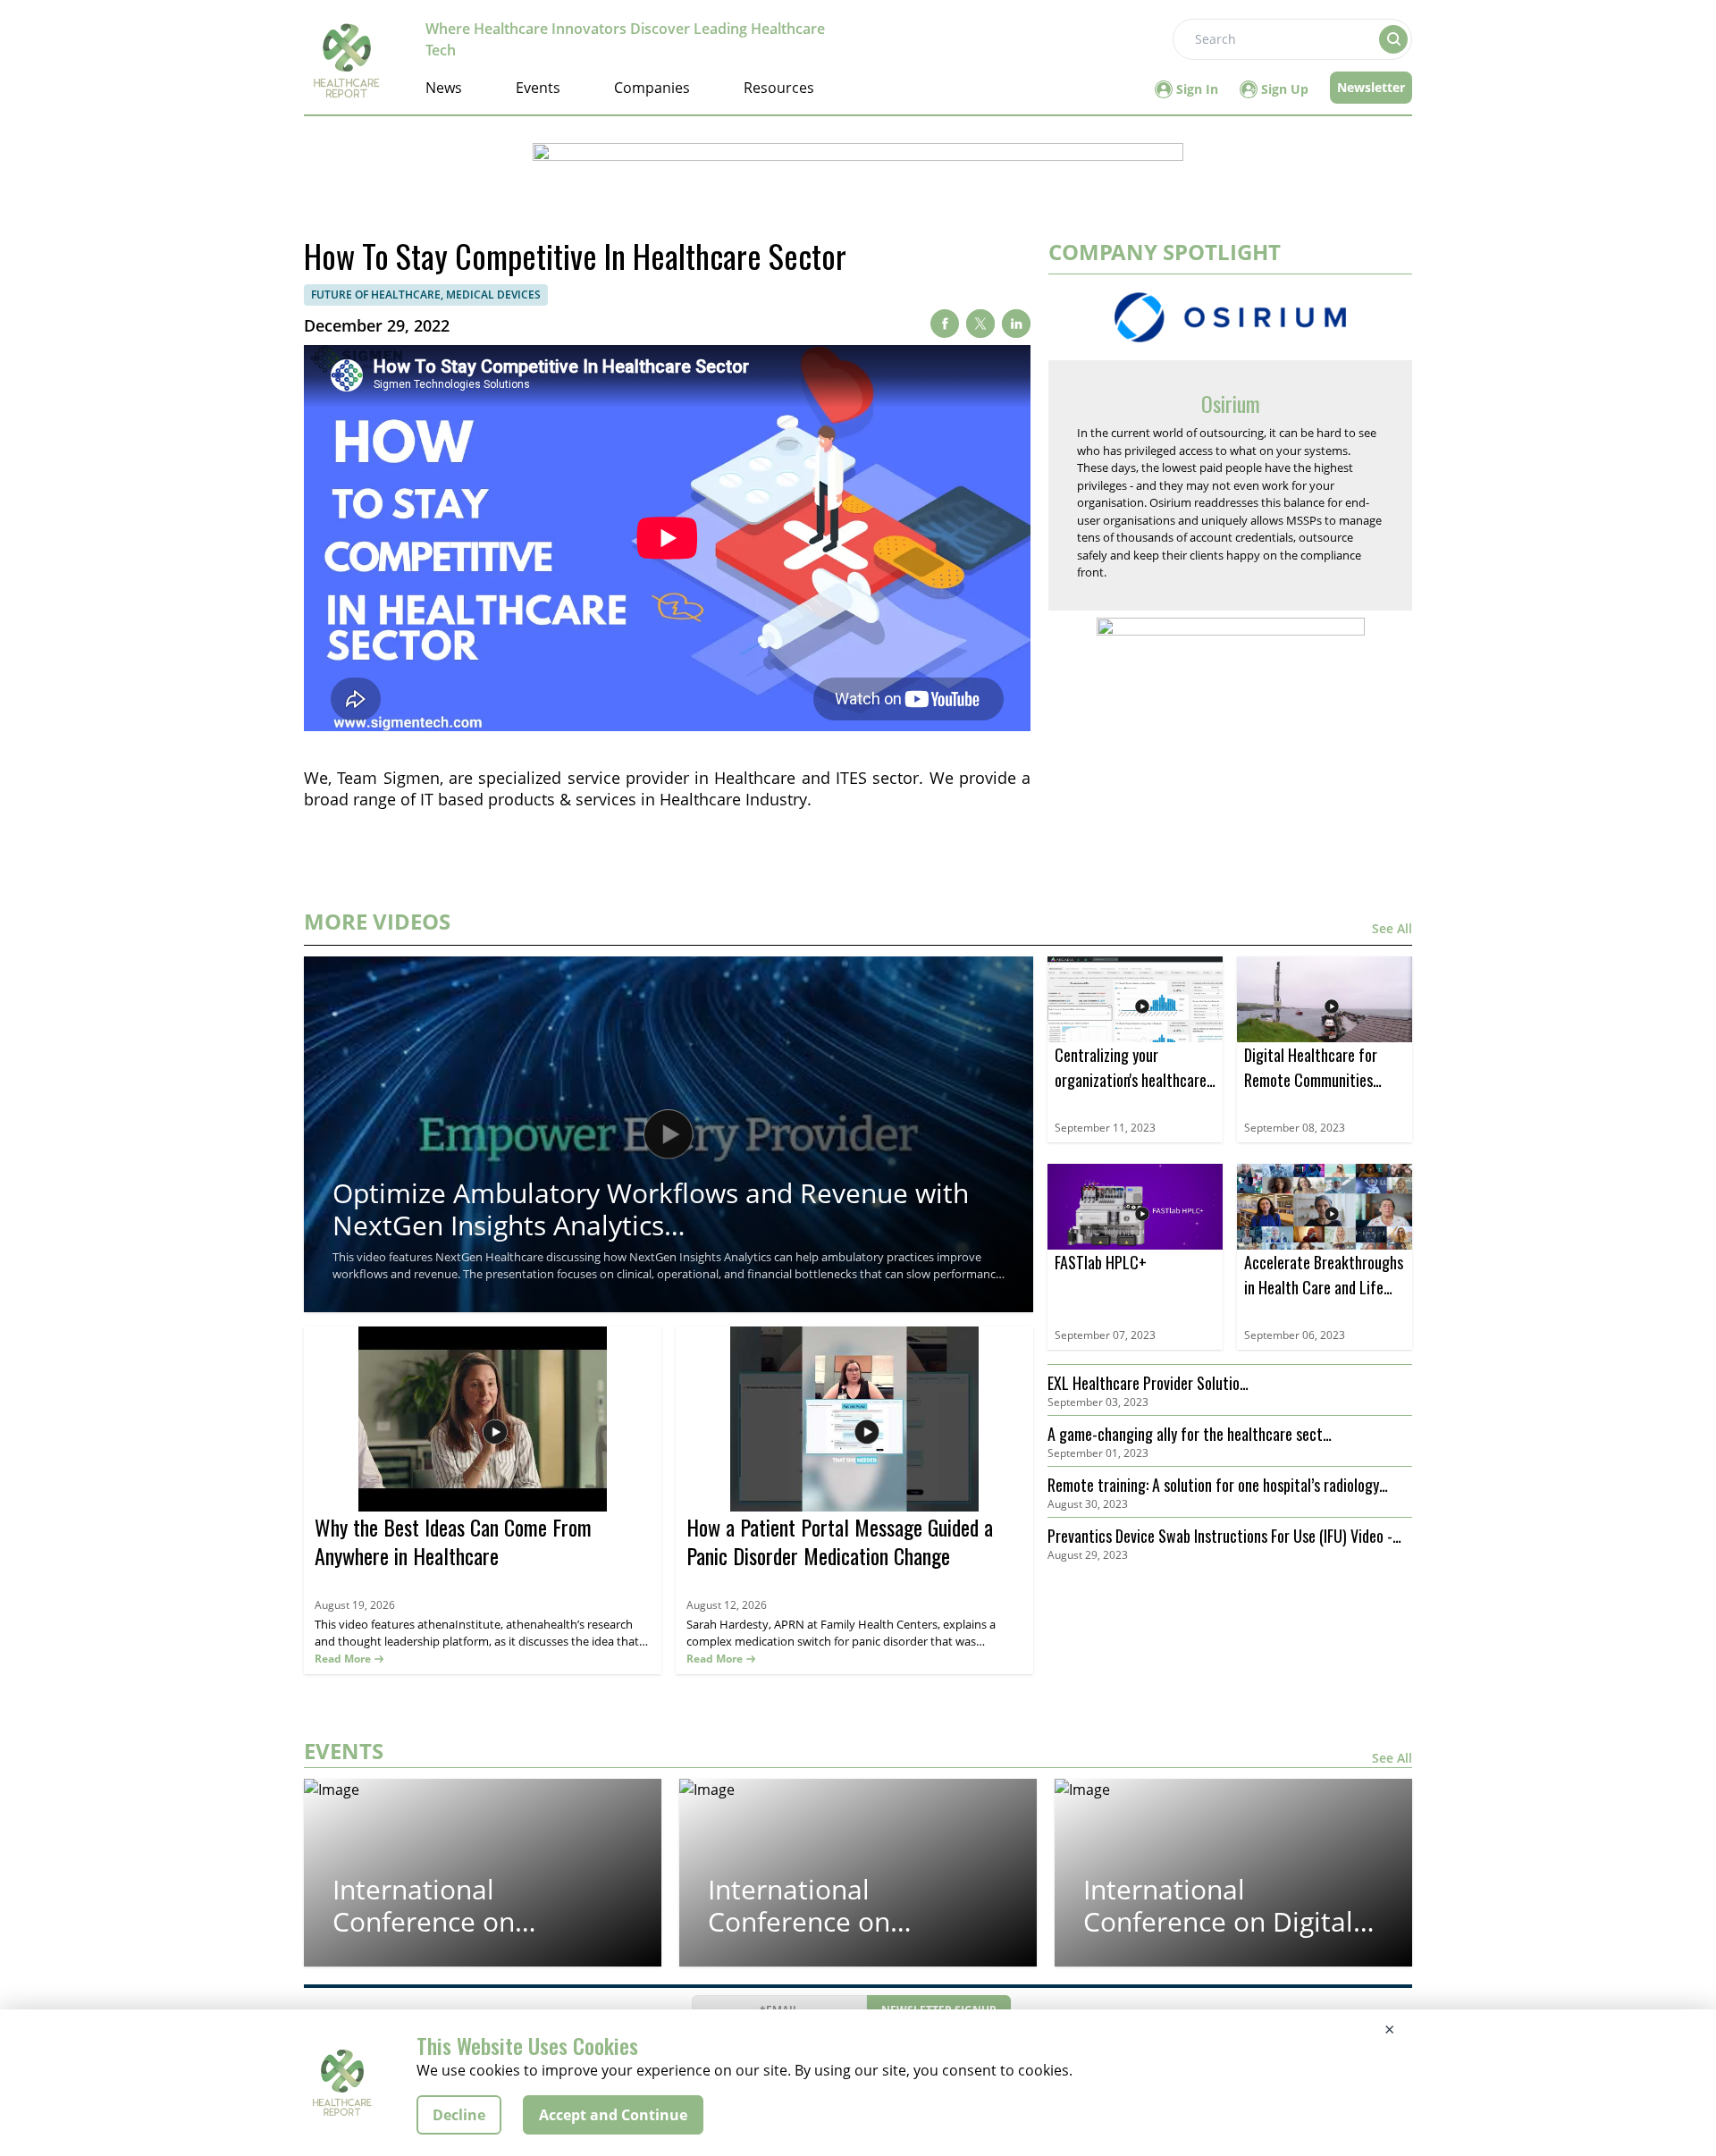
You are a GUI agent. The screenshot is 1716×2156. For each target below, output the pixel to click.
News (444, 88)
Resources (779, 88)
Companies (652, 88)
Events (538, 88)
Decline (459, 2115)
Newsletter (1371, 87)
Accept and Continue (613, 2115)
